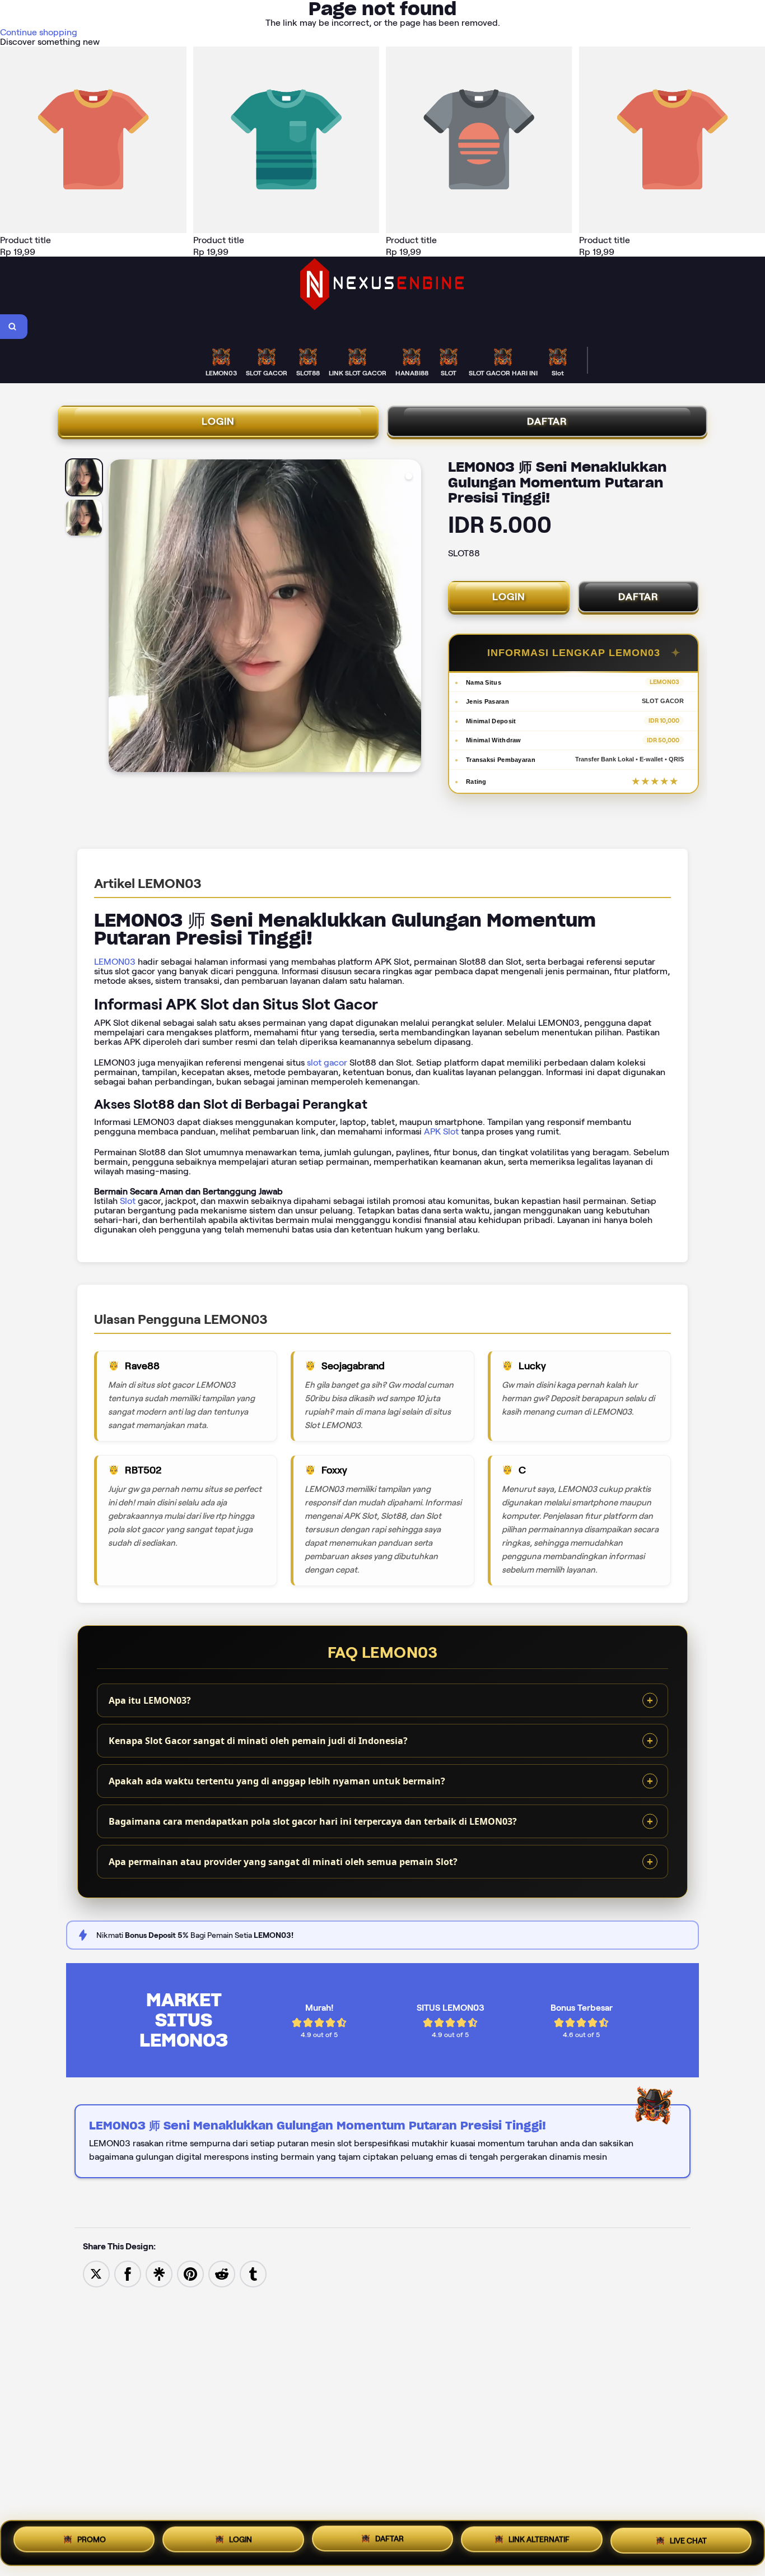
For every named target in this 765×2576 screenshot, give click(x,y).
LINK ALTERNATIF (539, 2542)
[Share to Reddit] (222, 2273)
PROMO (92, 2541)
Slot (128, 1201)
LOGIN (218, 421)
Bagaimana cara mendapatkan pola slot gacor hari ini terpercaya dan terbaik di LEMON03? (313, 1821)
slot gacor (327, 1063)
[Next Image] (412, 617)
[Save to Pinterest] (190, 2273)
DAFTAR (547, 421)
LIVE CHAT (688, 2541)
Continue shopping (39, 32)
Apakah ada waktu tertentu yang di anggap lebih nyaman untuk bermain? (277, 1781)
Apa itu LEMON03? (150, 1700)
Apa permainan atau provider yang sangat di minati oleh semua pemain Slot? (283, 1862)
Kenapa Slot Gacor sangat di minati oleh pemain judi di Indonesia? (258, 1741)
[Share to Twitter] (96, 2273)
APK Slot (441, 1131)
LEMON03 (115, 962)
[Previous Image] (118, 617)
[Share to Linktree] (159, 2273)
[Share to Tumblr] (253, 2273)
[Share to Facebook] (128, 2273)
